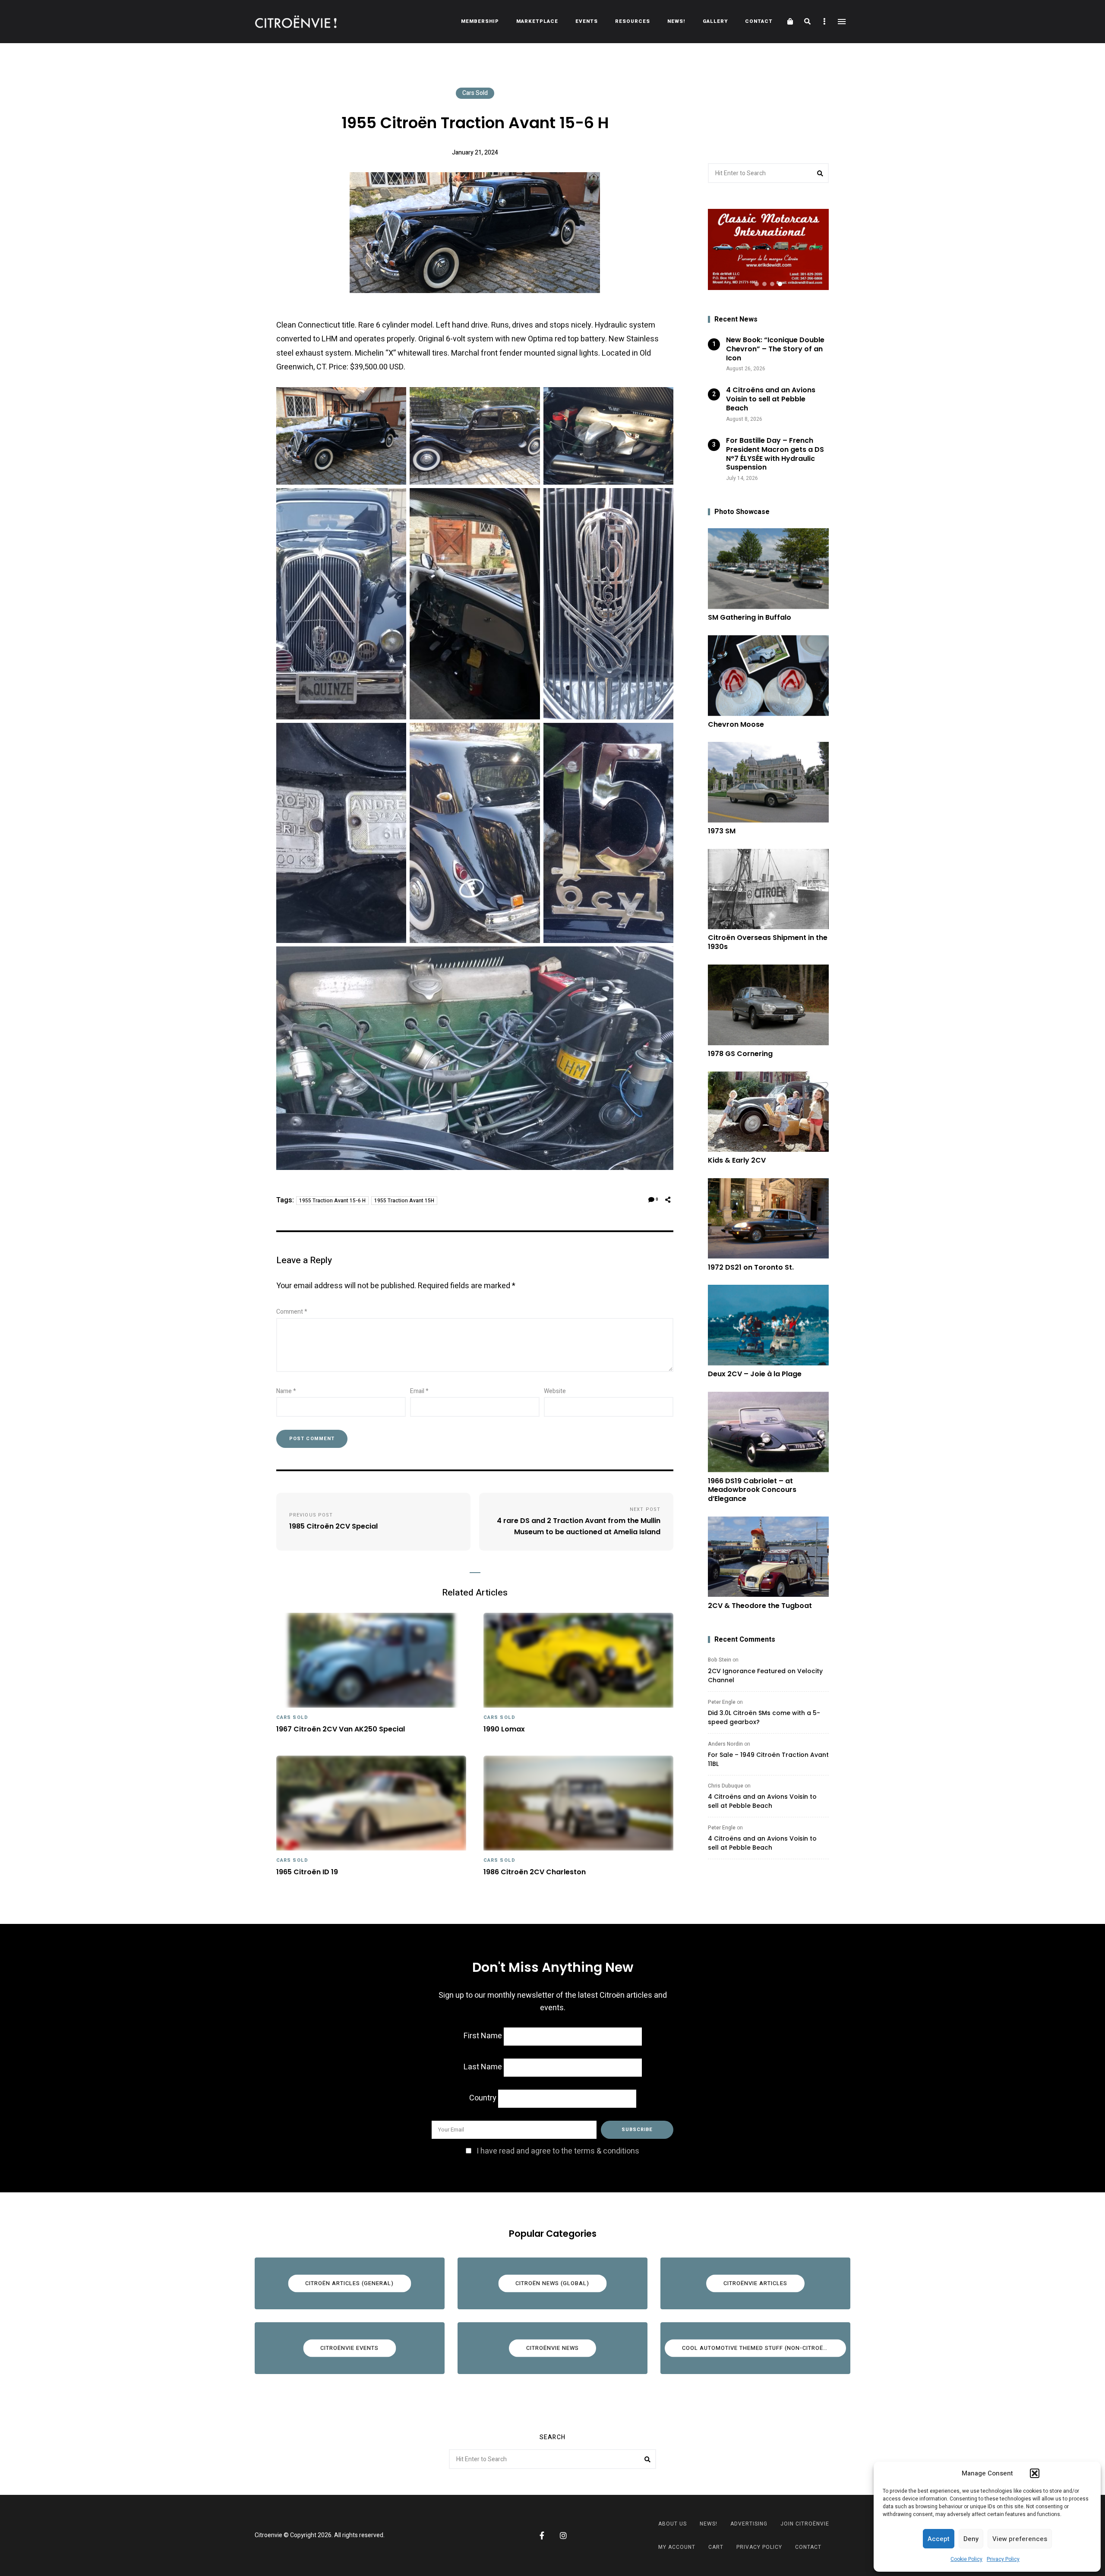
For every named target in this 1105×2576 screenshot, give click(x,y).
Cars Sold (475, 93)
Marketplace (537, 21)
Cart (716, 2547)
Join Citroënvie (805, 2524)
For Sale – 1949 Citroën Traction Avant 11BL (768, 1759)
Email (419, 1391)
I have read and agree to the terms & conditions (558, 2151)
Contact (759, 21)
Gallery (715, 21)
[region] (768, 249)
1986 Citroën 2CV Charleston (535, 1872)
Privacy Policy (1003, 2559)
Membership (480, 21)
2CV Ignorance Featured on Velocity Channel (765, 1676)
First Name (483, 2036)
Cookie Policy (966, 2559)
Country (483, 2098)
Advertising (749, 2524)
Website (555, 1391)
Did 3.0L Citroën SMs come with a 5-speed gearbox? (764, 1717)
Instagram (563, 2535)
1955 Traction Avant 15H (404, 1201)
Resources (633, 21)
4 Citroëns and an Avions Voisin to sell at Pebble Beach (762, 1801)
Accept (939, 2539)
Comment (292, 1312)
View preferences (1020, 2539)
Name (286, 1391)
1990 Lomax (504, 1729)
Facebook (542, 2535)
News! (676, 21)
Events (587, 21)
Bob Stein (720, 1660)
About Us (672, 2524)
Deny (971, 2539)
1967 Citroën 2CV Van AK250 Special (341, 1729)
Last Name (483, 2067)
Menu (842, 22)
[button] (1035, 2473)
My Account (677, 2547)
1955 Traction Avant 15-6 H (332, 1201)
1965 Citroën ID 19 (307, 1872)
